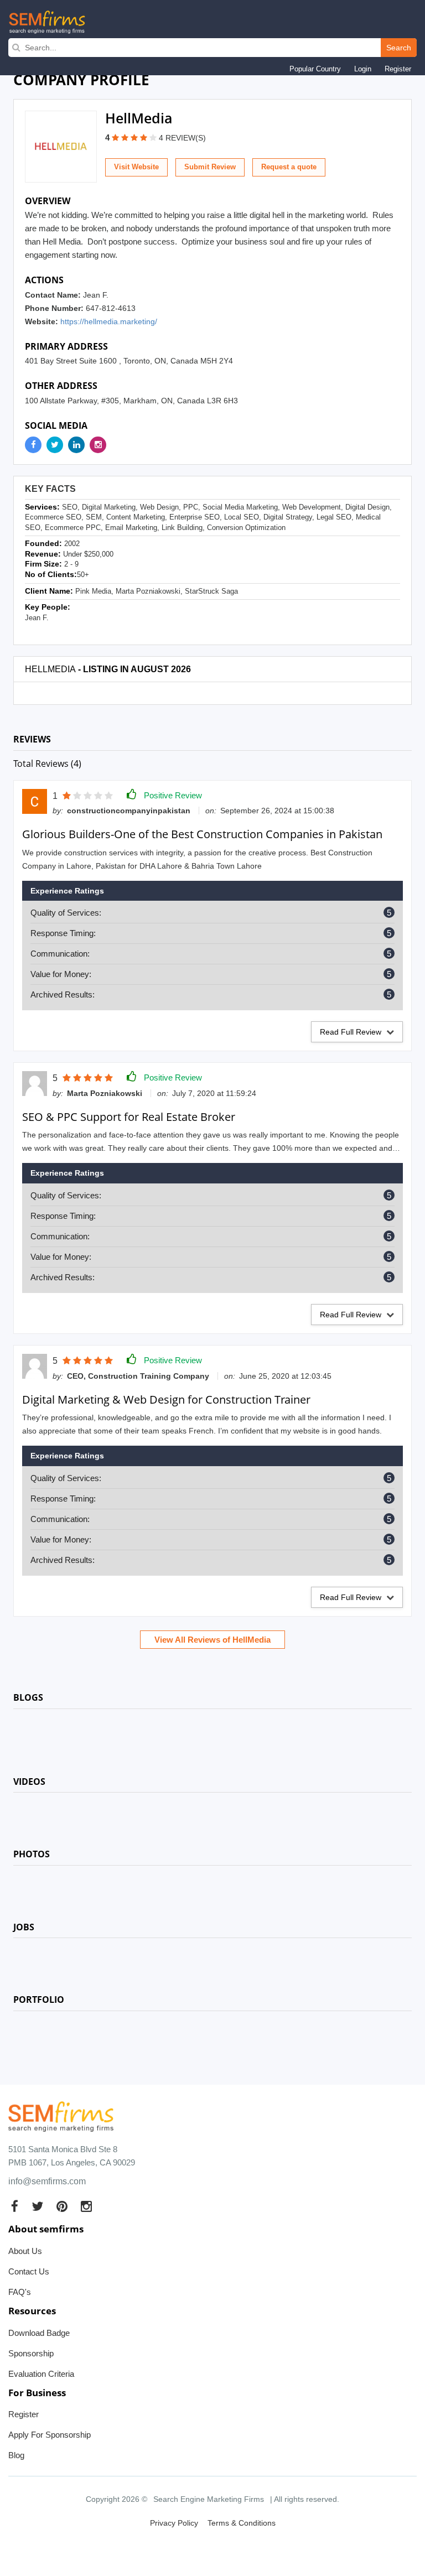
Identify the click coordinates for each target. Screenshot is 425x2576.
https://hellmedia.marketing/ (109, 321)
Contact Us (29, 2271)
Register (398, 69)
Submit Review (210, 167)
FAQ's (20, 2292)
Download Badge (39, 2333)
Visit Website (136, 167)
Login (363, 69)
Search (399, 48)
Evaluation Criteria (41, 2374)
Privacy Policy (174, 2523)
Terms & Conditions (242, 2523)
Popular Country (315, 69)
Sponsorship (31, 2353)
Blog (16, 2455)
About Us (25, 2251)
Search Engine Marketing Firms (209, 2499)
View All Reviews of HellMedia (212, 1640)
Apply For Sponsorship (50, 2435)
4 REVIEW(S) (182, 138)
